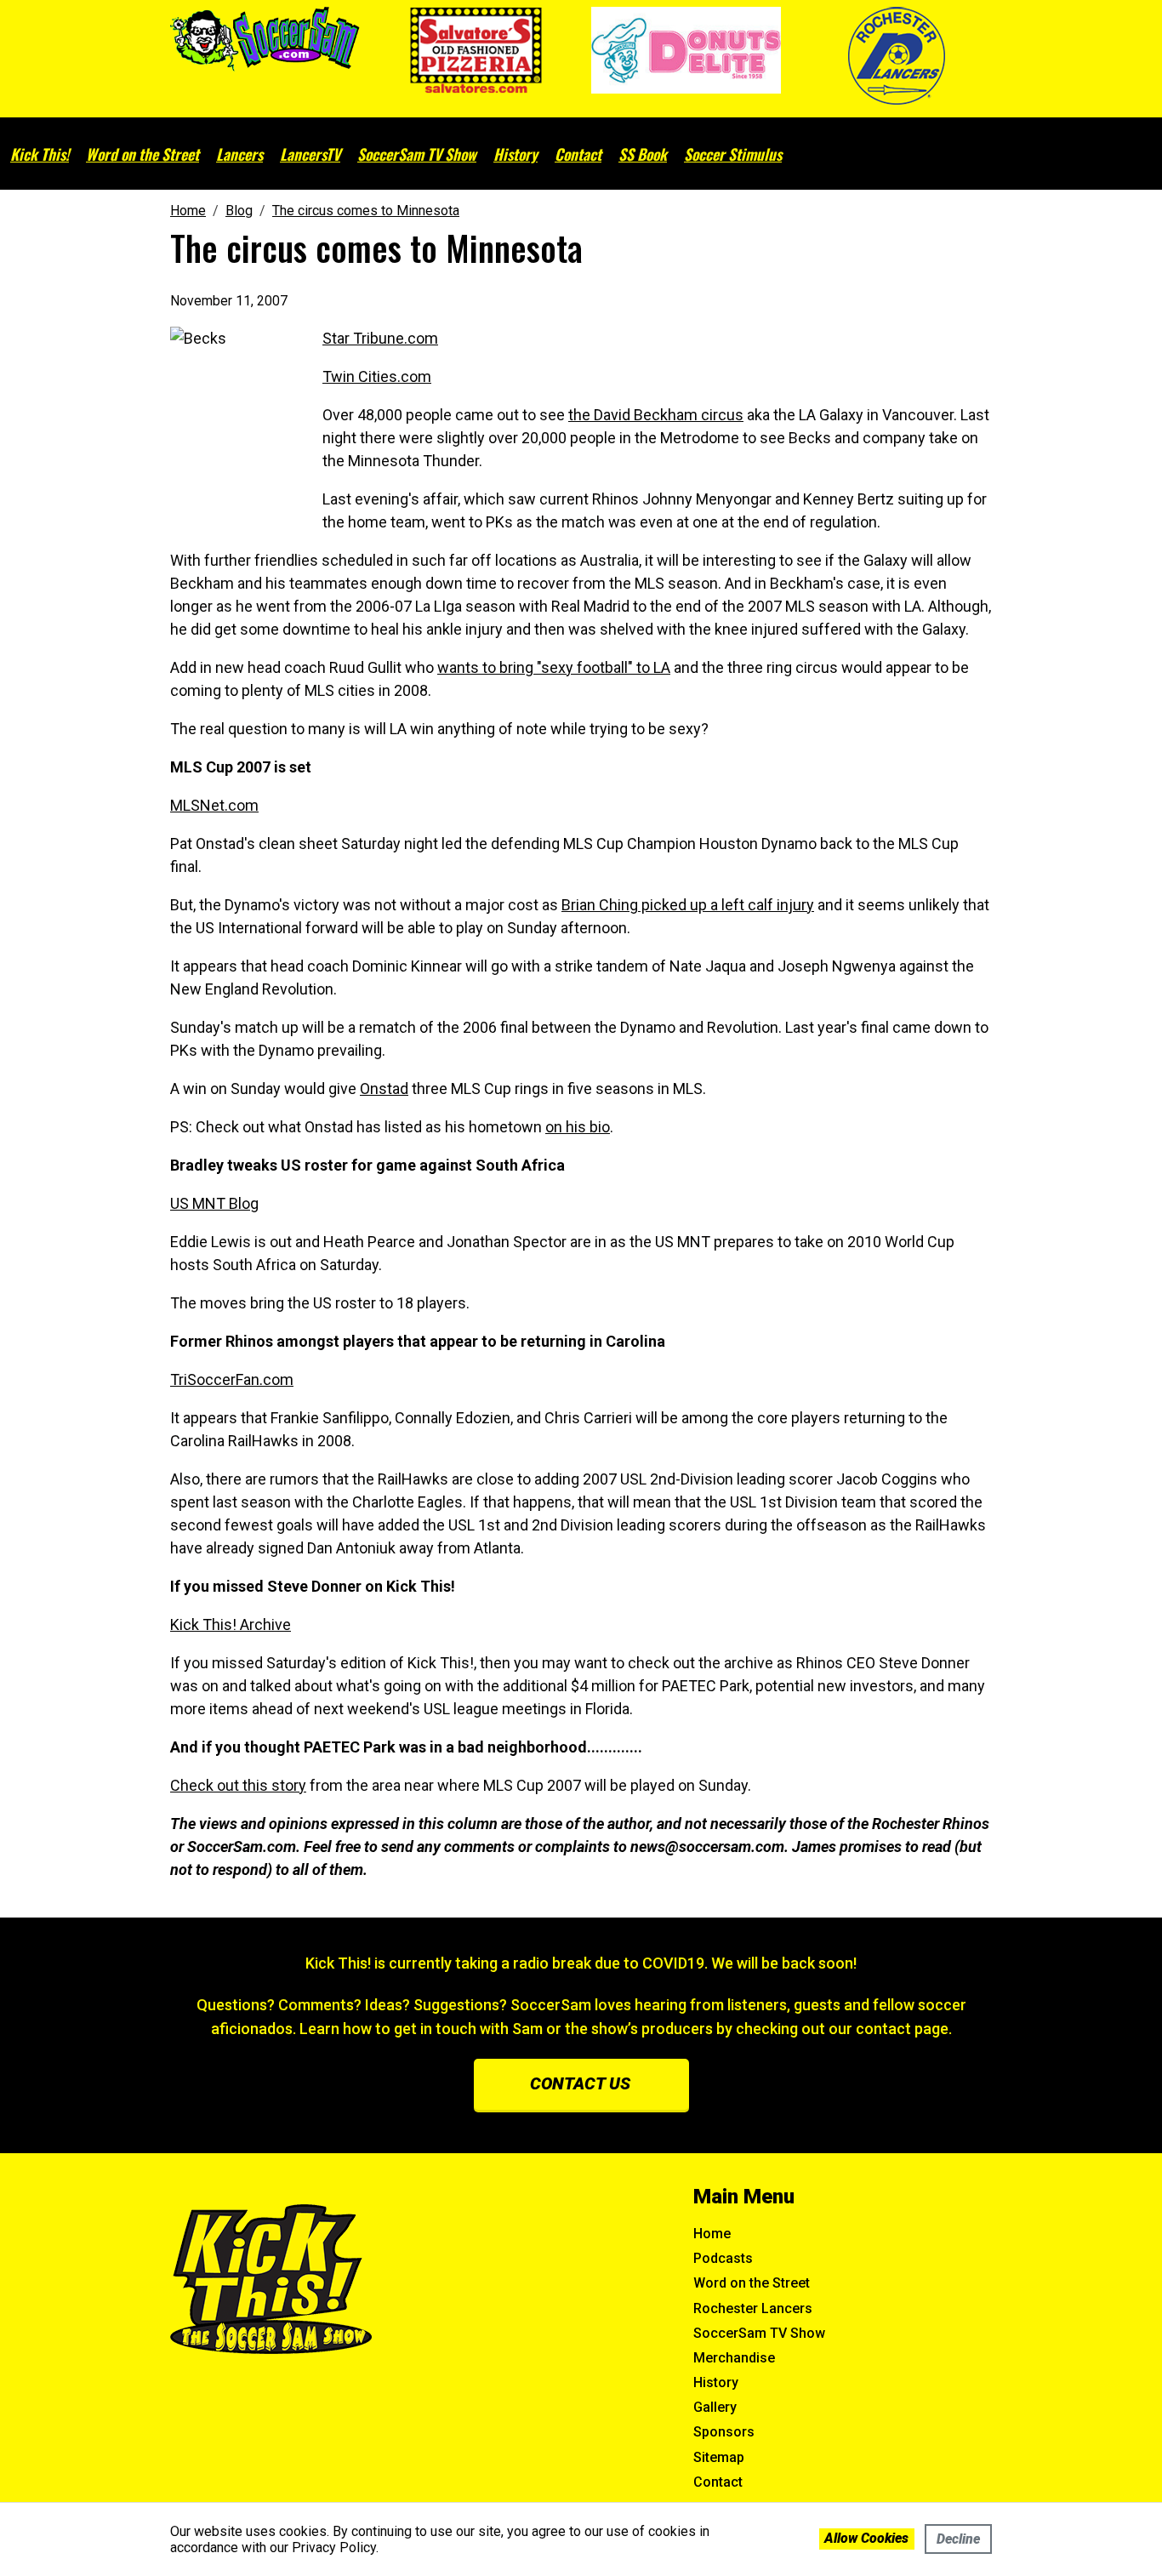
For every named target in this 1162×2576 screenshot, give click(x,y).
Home (712, 2234)
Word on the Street (142, 154)
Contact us (580, 2083)
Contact (578, 154)
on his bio (578, 1127)
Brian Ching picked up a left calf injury (688, 905)
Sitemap (719, 2457)
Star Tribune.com (380, 338)
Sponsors (724, 2432)
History (515, 154)
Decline (958, 2539)
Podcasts (723, 2258)
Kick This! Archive (231, 1624)
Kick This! (40, 154)
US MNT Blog (214, 1203)
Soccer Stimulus (733, 154)
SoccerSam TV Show (417, 154)
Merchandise (734, 2358)
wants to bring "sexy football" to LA (554, 667)
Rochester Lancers (753, 2308)
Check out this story (238, 1785)
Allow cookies (866, 2538)
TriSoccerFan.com (232, 1379)
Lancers (239, 154)
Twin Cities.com (377, 376)
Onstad (384, 1089)
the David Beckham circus (656, 415)
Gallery (715, 2407)
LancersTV (310, 154)
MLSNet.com (214, 805)
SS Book (643, 154)
